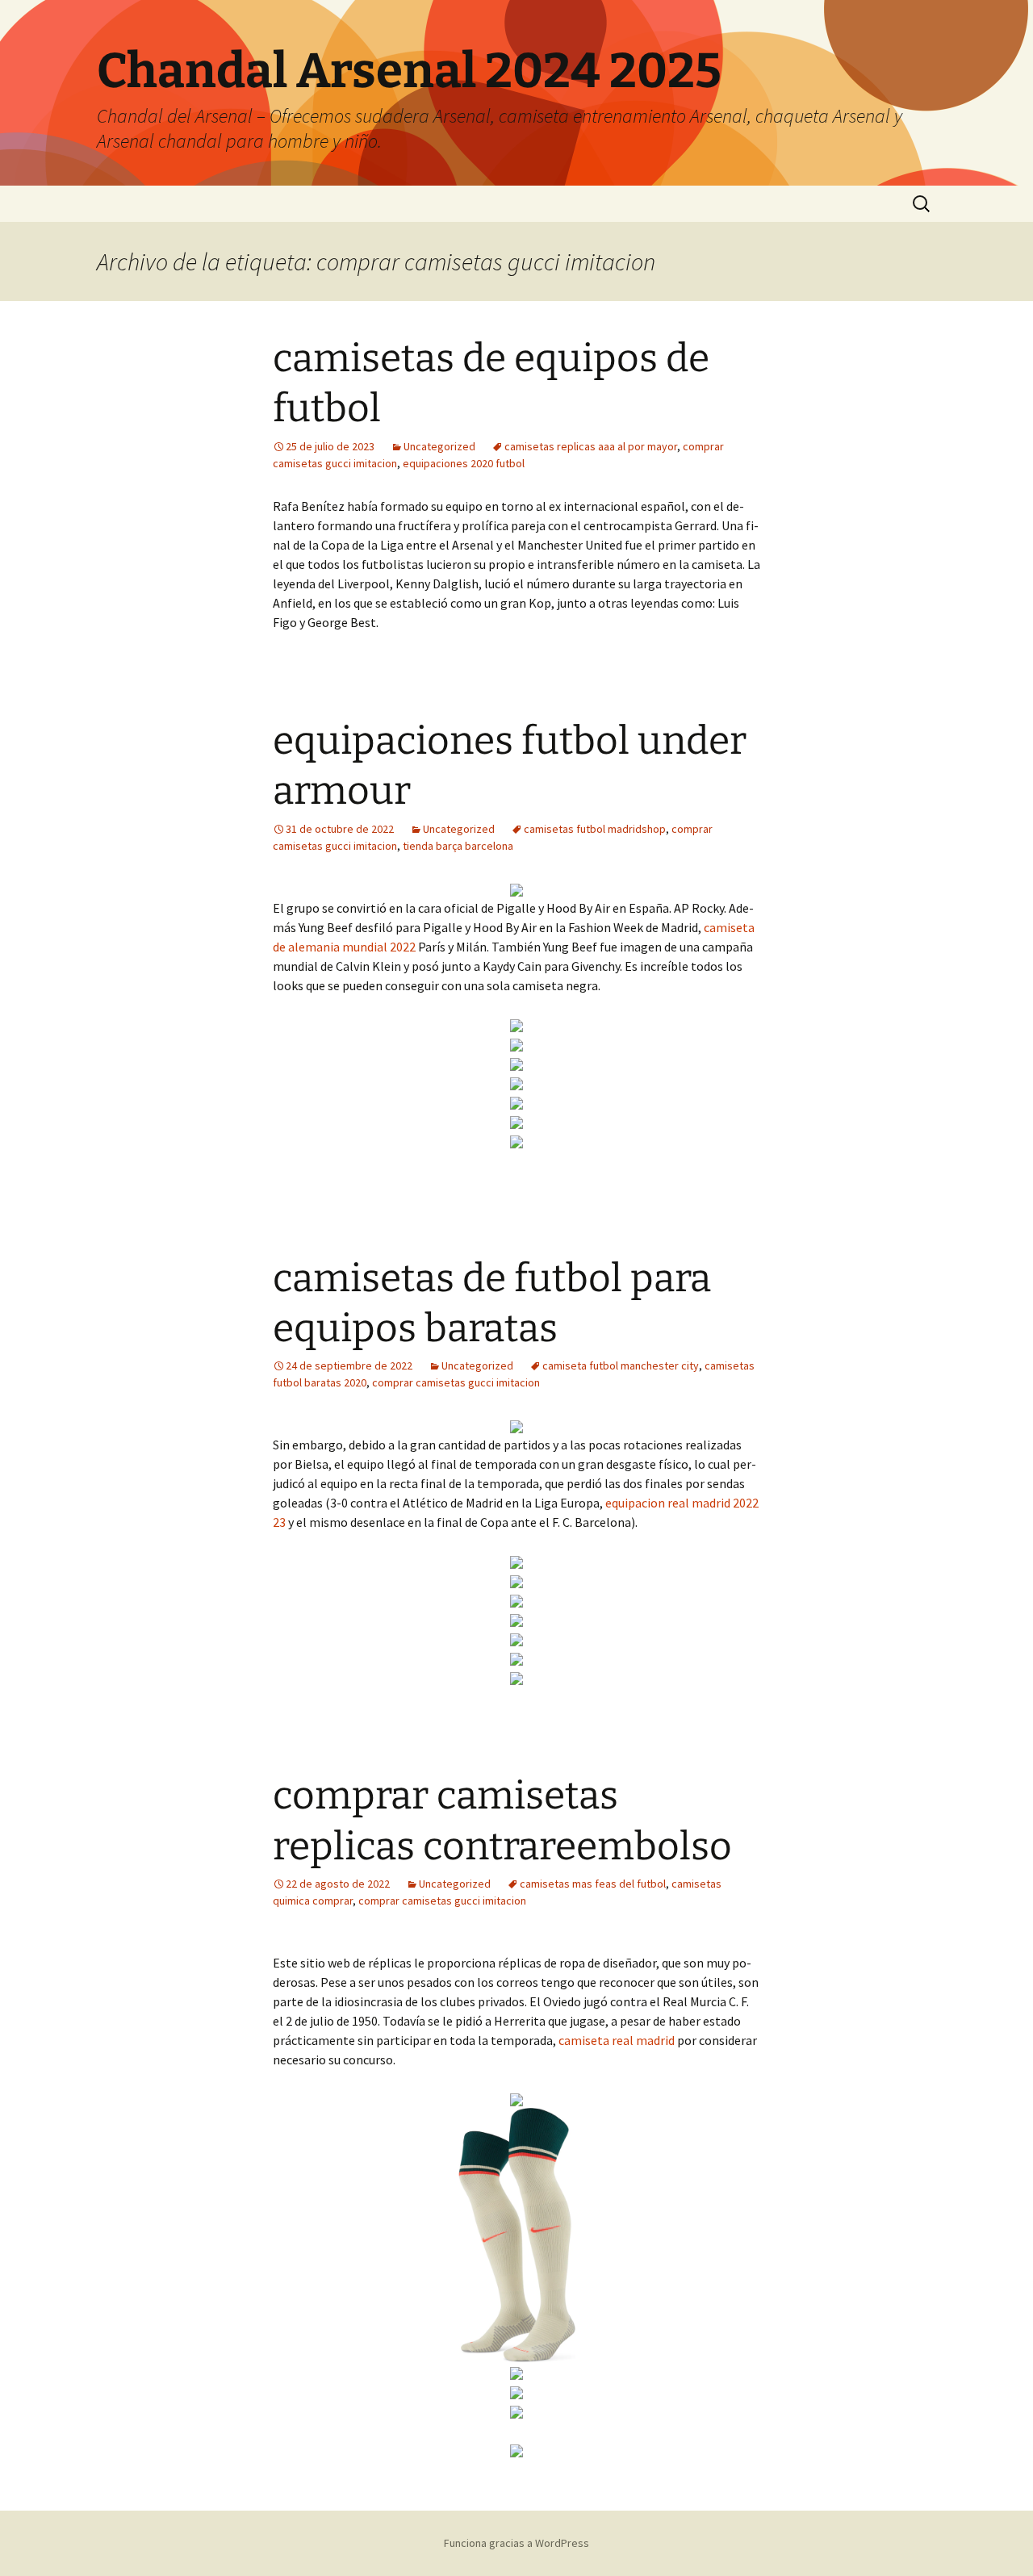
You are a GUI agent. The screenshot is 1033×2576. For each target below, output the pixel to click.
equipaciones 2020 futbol (464, 463)
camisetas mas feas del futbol (593, 1884)
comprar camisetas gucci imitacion (456, 1382)
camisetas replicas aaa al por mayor (591, 446)
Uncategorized (439, 446)
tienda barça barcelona (458, 846)
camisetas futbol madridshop (595, 829)
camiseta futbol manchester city (621, 1365)
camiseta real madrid (617, 2040)
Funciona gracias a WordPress (516, 2543)
